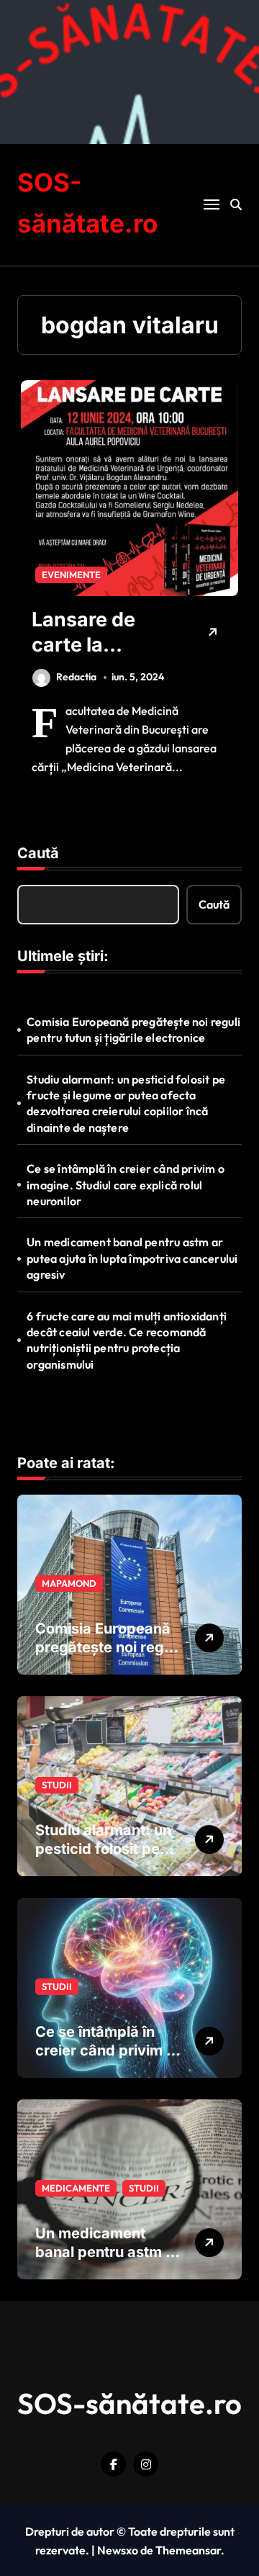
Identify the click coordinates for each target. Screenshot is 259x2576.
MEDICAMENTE (76, 2188)
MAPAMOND (69, 1583)
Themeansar (188, 2550)
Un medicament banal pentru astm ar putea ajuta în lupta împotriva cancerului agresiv (132, 1258)
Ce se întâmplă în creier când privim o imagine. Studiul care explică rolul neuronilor (126, 1185)
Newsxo (118, 2550)
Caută (38, 853)
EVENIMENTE (71, 575)
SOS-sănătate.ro (129, 2403)
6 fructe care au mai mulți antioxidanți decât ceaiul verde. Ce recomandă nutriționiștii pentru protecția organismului (127, 1340)
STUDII (57, 1785)
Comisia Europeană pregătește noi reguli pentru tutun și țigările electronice (133, 1030)
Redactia (76, 677)
